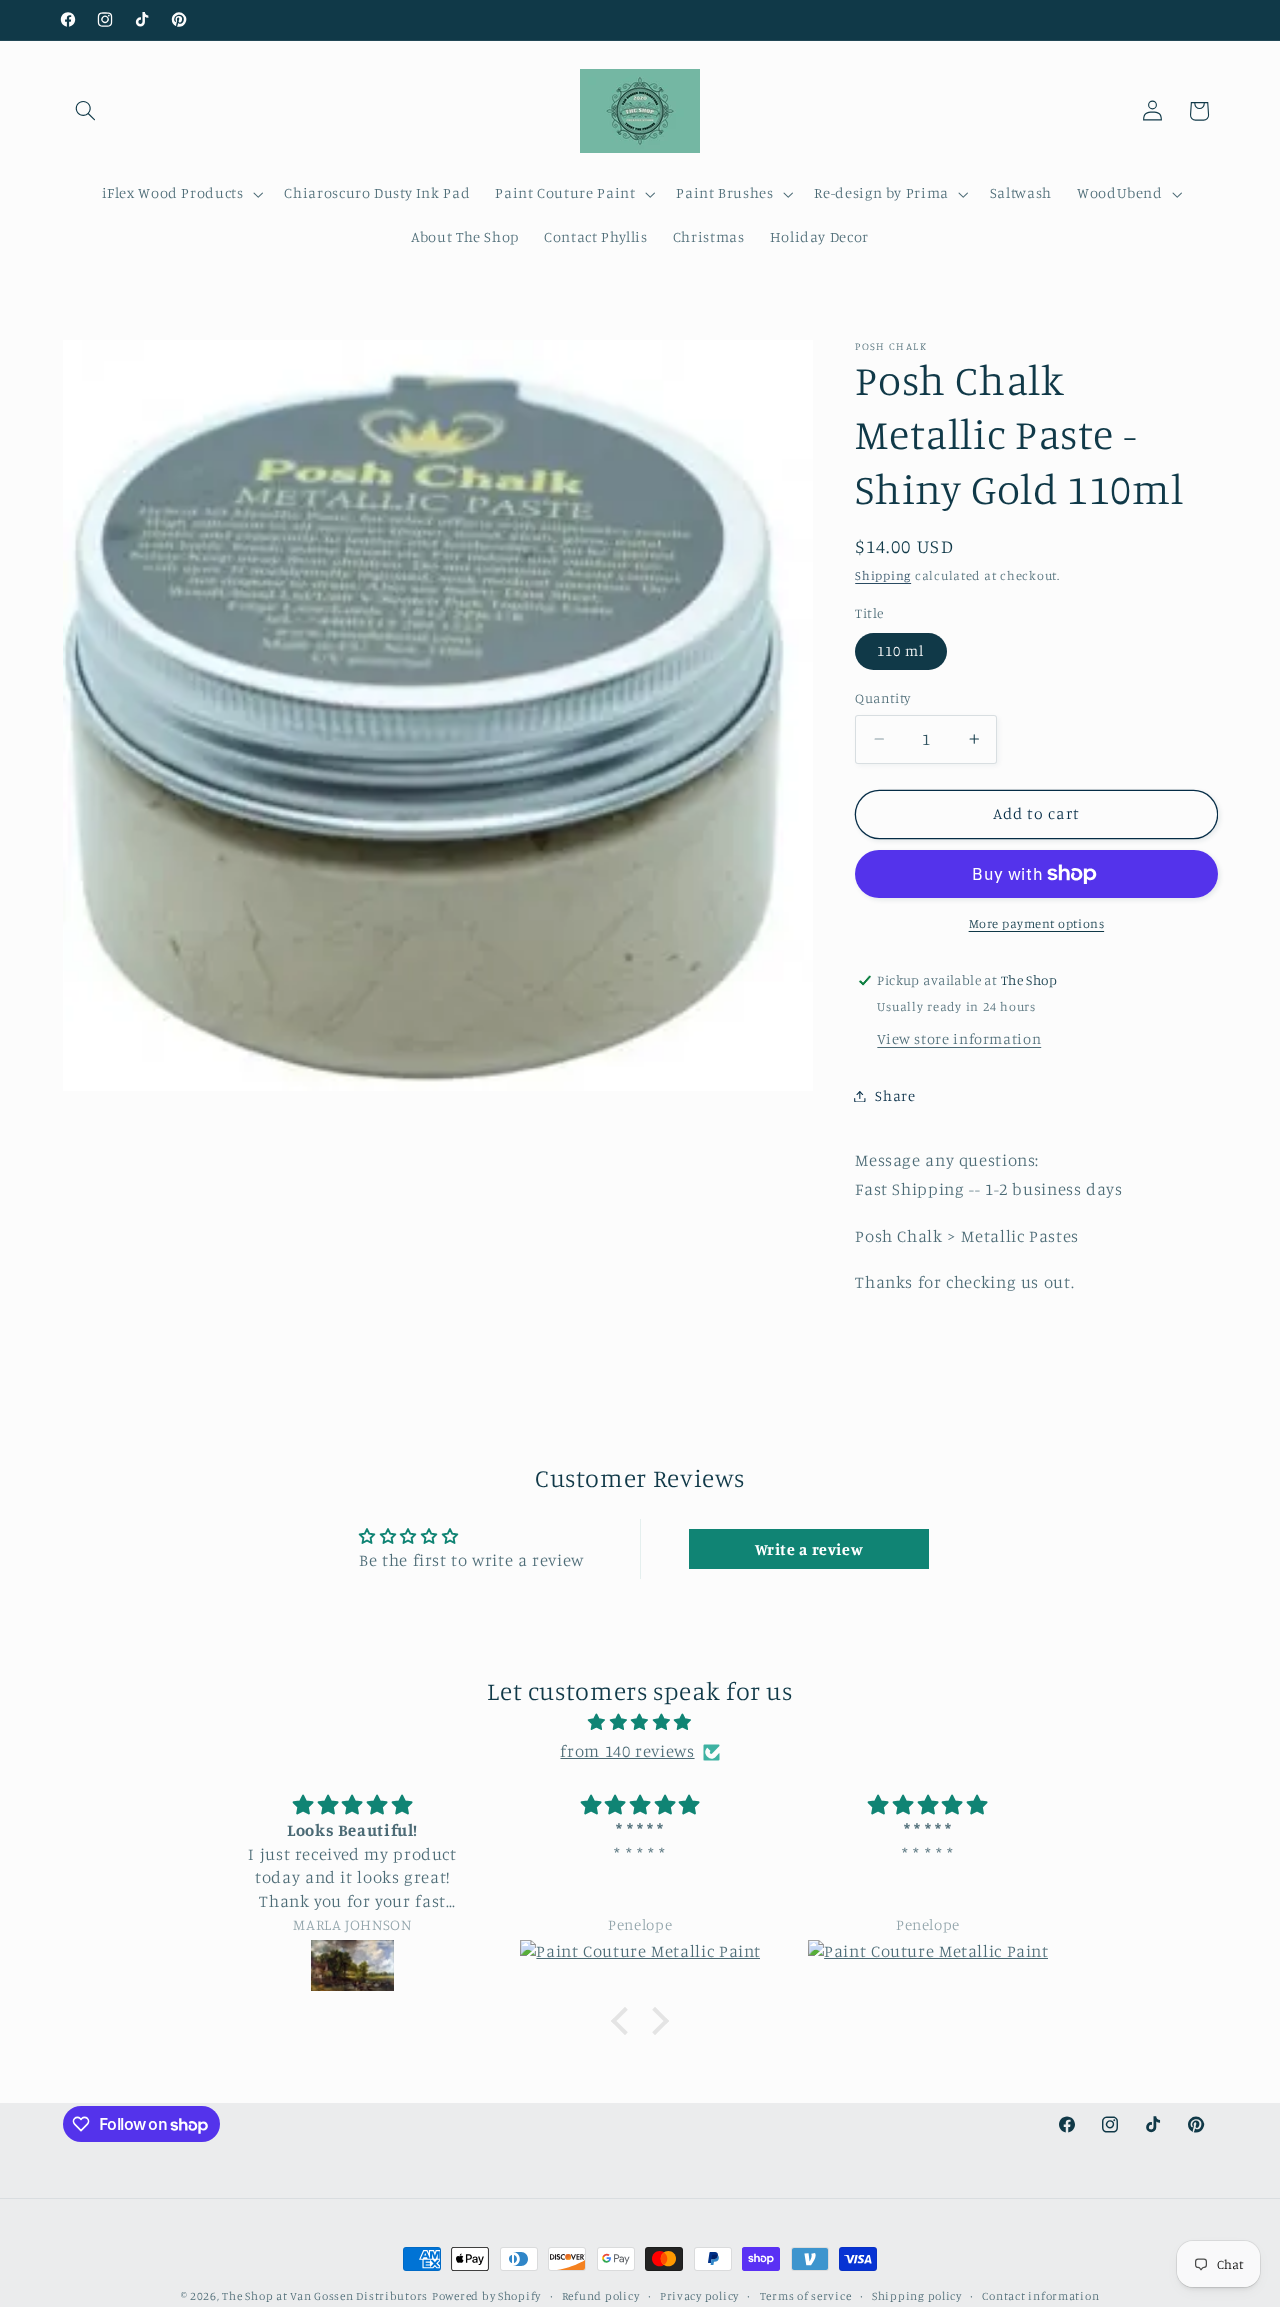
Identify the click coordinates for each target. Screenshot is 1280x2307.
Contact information (1040, 2296)
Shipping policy (917, 2296)
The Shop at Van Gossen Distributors (325, 2296)
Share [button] (895, 1095)
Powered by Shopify (486, 2296)
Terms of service (806, 2296)
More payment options (1037, 923)
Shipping (883, 575)
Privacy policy (699, 2296)
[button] (86, 111)
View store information (959, 1038)
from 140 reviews (627, 1751)
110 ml (900, 650)
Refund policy (601, 2296)
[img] (640, 1723)
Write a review (809, 1549)
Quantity (882, 698)
